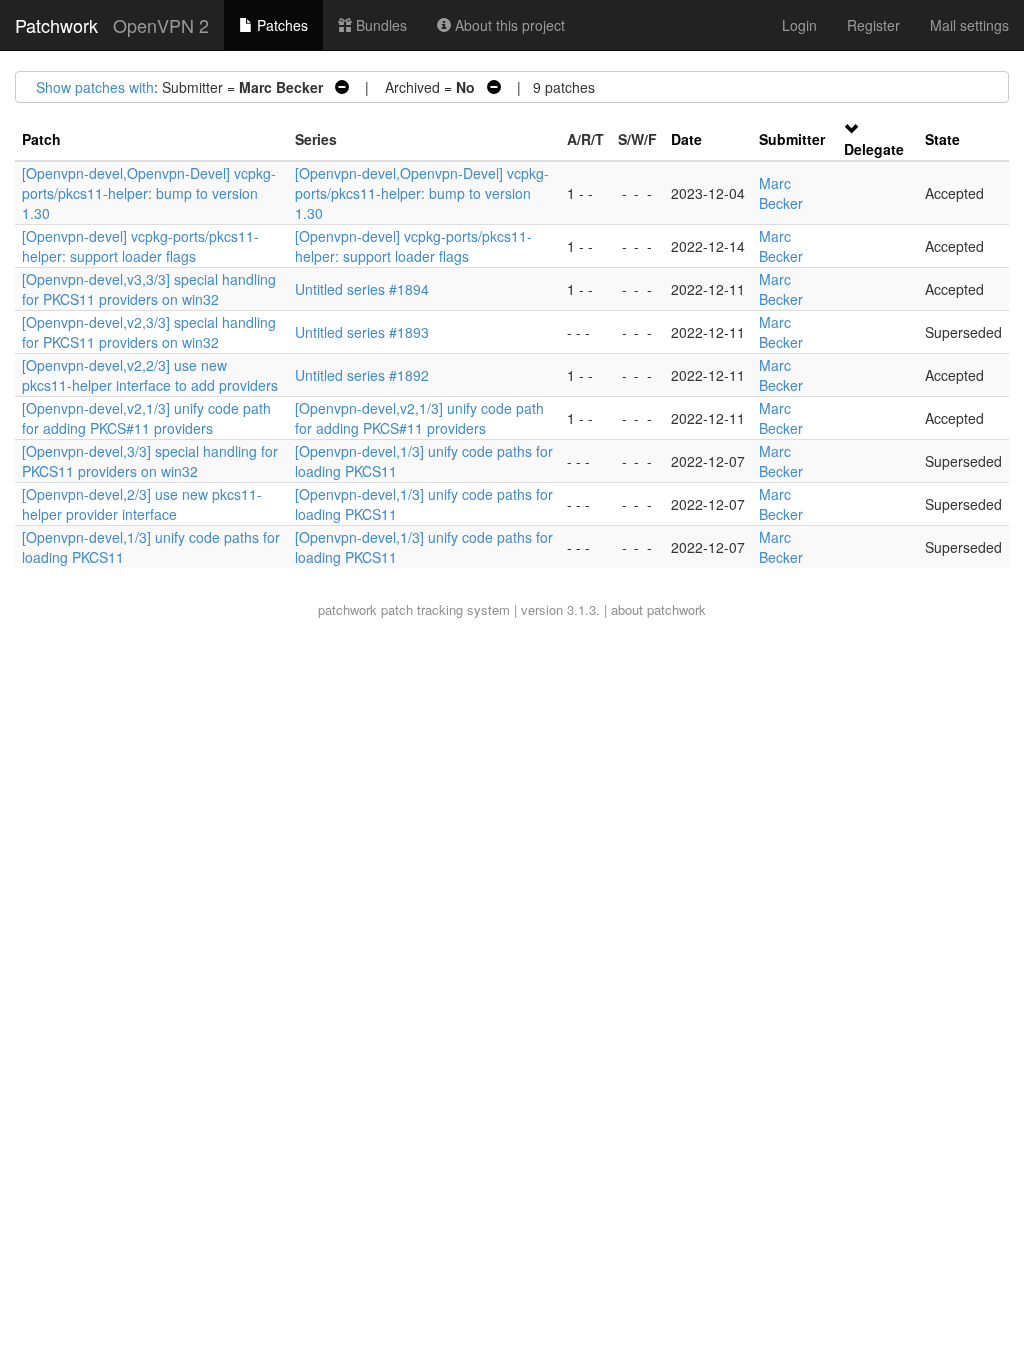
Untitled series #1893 (362, 332)
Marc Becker (781, 193)
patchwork (347, 609)
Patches (280, 25)
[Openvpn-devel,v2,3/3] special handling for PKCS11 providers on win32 (149, 332)
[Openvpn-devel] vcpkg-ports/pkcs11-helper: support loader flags (140, 246)
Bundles (379, 25)
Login (799, 25)
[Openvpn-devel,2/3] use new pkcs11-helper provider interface (142, 504)
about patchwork (658, 609)
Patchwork (56, 25)
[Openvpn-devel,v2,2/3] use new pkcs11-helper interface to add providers (150, 375)
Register (873, 25)
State (942, 139)
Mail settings (969, 25)
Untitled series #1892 (362, 375)
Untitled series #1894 (362, 289)
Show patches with (95, 87)
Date (686, 139)
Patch (41, 139)
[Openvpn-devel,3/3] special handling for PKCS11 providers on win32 (150, 461)
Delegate (874, 149)
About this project (508, 25)
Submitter (792, 139)
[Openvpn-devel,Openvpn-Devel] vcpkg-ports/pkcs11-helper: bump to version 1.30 (149, 193)
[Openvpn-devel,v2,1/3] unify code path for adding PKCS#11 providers (146, 418)
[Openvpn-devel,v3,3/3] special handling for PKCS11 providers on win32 (149, 289)
